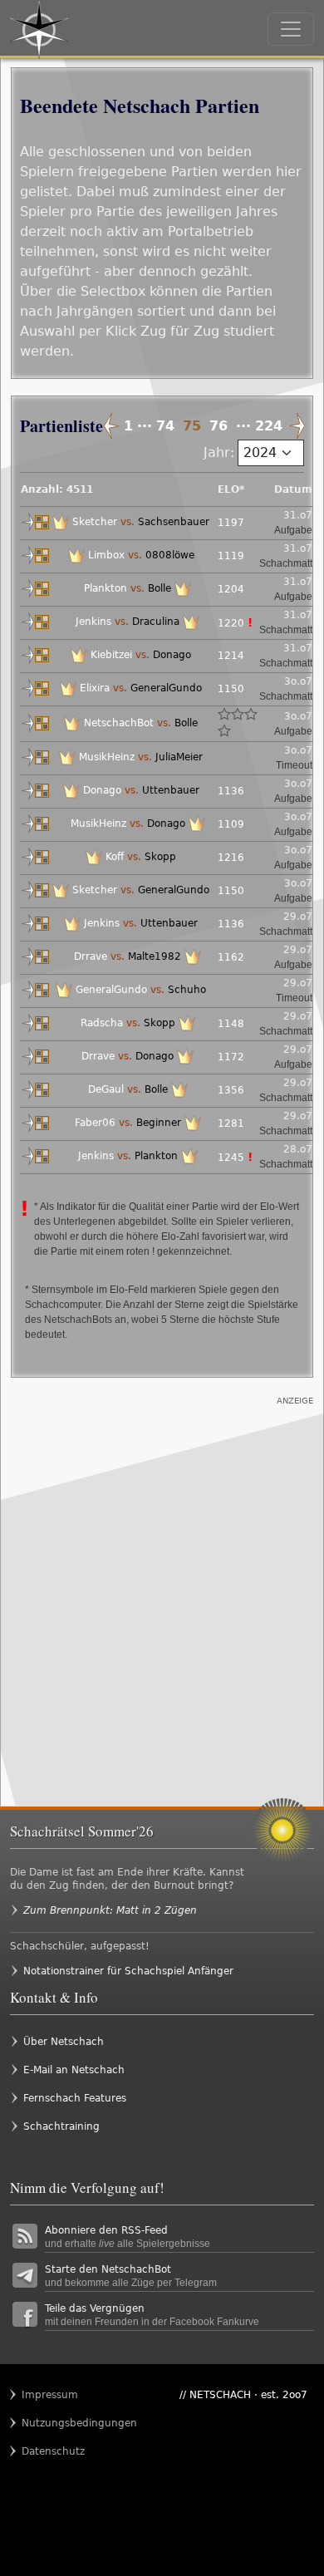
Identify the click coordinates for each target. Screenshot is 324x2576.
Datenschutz (53, 2451)
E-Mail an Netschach (74, 2070)
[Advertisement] (162, 1585)
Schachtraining (61, 2126)
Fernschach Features (75, 2098)
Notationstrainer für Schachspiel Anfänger (128, 1971)
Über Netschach (64, 2042)
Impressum (50, 2395)
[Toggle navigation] (291, 29)
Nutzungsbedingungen (54, 2423)
